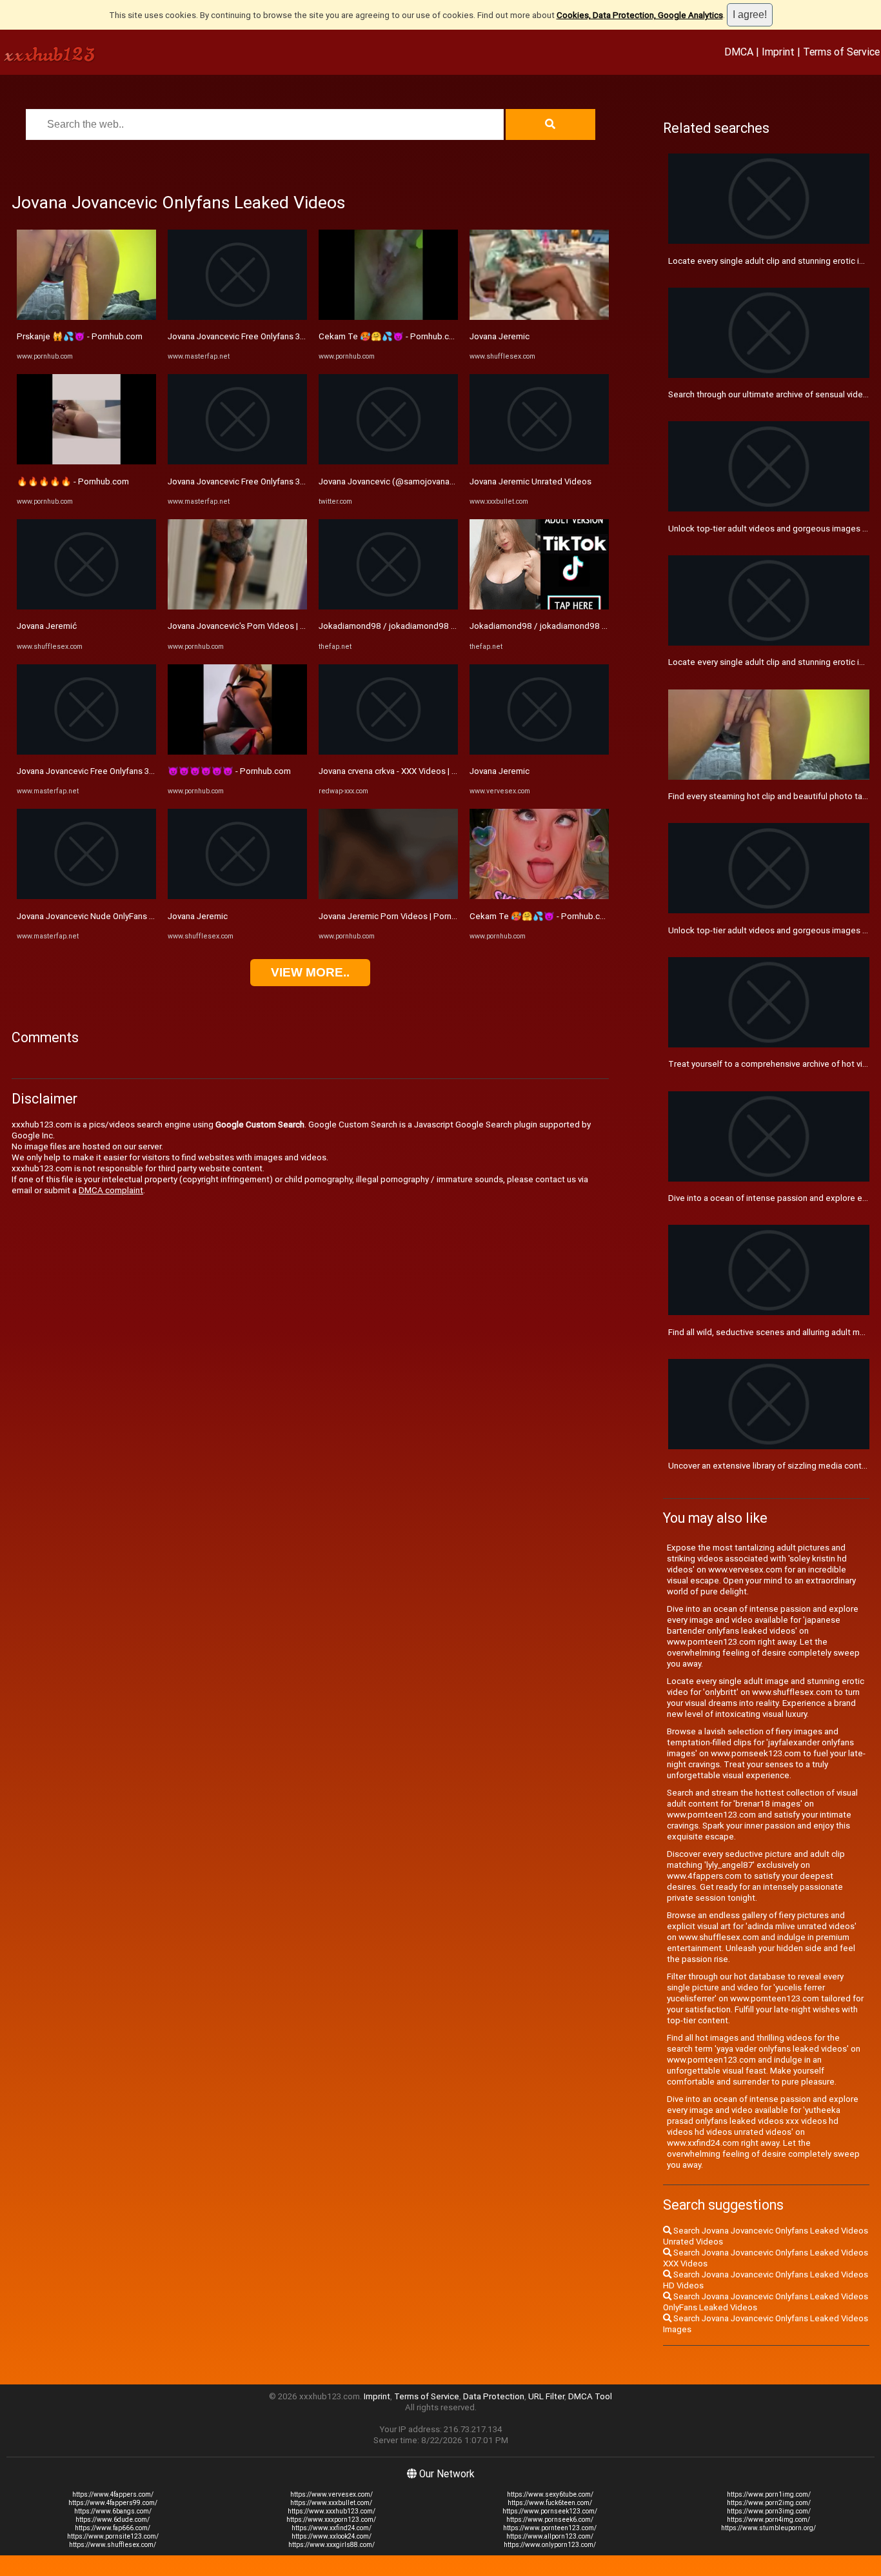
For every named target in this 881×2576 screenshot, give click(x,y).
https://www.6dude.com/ (113, 2520)
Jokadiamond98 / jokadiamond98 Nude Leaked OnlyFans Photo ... (596, 626)
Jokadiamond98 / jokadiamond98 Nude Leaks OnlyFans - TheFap (444, 626)
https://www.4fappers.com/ (113, 2494)
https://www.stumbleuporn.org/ (768, 2528)
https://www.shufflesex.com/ (113, 2545)
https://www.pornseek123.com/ (550, 2511)
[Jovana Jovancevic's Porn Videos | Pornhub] (237, 607)
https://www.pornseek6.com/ (550, 2520)
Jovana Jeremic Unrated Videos (530, 481)
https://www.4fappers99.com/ (113, 2503)
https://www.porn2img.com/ (769, 2503)
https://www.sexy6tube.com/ (550, 2494)
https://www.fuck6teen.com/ (550, 2503)
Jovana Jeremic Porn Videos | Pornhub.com (401, 916)
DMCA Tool (590, 2396)
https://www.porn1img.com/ (769, 2494)
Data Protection (494, 2396)
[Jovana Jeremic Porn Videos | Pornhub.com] (388, 896)
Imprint (778, 52)
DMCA (739, 52)
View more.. (310, 972)
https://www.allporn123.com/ (550, 2536)
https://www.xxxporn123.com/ (331, 2520)
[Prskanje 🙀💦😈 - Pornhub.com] (86, 317)
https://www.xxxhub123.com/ (332, 2511)
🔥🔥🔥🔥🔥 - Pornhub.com (73, 481)
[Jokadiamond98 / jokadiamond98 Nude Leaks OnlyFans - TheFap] (388, 607)
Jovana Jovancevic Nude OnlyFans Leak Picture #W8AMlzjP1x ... (139, 916)
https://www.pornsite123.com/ (113, 2536)
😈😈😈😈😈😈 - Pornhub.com (229, 771)
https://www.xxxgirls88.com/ (332, 2545)
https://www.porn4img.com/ (768, 2520)
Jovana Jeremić (47, 626)
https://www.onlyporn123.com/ (550, 2545)
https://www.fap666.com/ (113, 2528)
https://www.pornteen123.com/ (550, 2528)
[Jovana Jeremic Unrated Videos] (539, 461)
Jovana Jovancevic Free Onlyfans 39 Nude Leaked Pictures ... (133, 771)
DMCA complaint (111, 1190)
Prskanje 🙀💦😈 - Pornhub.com (80, 336)
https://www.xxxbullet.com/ (331, 2503)
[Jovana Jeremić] (86, 607)
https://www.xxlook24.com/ (332, 2536)
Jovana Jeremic (198, 916)
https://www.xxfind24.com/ (332, 2528)
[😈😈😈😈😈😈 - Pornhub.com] (237, 752)
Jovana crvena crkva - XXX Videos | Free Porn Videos (418, 771)
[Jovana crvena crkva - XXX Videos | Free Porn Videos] (388, 752)
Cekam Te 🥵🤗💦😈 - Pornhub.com (390, 336)
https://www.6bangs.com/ (113, 2511)
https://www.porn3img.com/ (769, 2511)
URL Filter (546, 2396)
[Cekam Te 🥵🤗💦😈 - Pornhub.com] (388, 317)
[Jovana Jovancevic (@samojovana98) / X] (388, 461)
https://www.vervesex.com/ (332, 2494)
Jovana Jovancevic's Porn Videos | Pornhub (250, 626)
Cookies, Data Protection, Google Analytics (640, 15)
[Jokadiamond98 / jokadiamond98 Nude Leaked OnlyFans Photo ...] (539, 607)
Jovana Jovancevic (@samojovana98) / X (397, 481)
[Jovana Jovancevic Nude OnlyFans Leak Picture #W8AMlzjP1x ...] (86, 896)
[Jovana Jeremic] (237, 896)
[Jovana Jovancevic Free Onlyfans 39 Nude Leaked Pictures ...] (86, 752)
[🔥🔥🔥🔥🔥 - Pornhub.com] (86, 461)
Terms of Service (841, 52)
